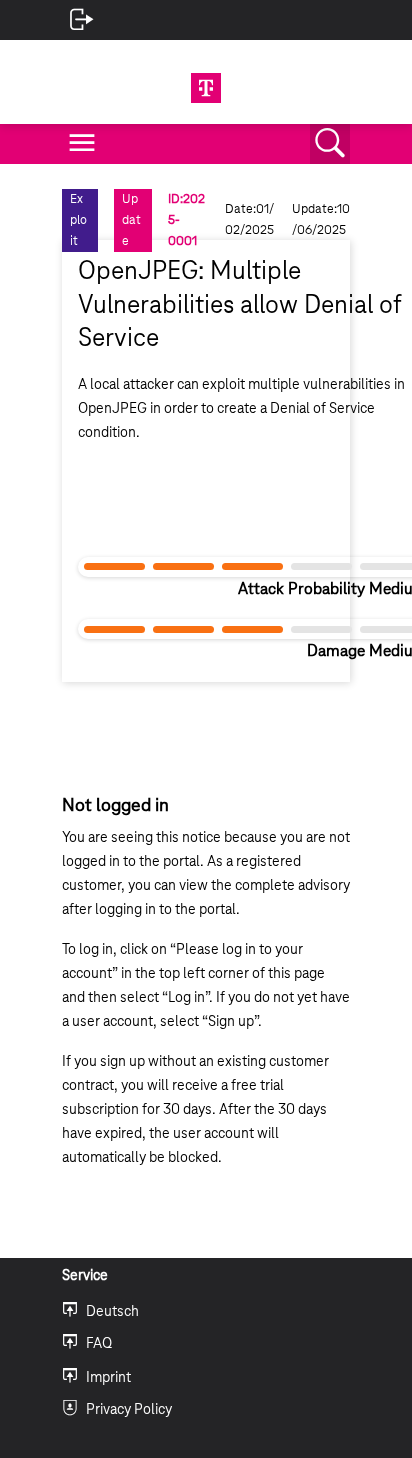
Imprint (108, 1378)
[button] (330, 144)
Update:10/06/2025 (321, 219)
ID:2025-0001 (186, 220)
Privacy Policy (129, 1410)
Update (131, 220)
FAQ (99, 1344)
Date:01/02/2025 (249, 219)
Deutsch (112, 1312)
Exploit (78, 220)
